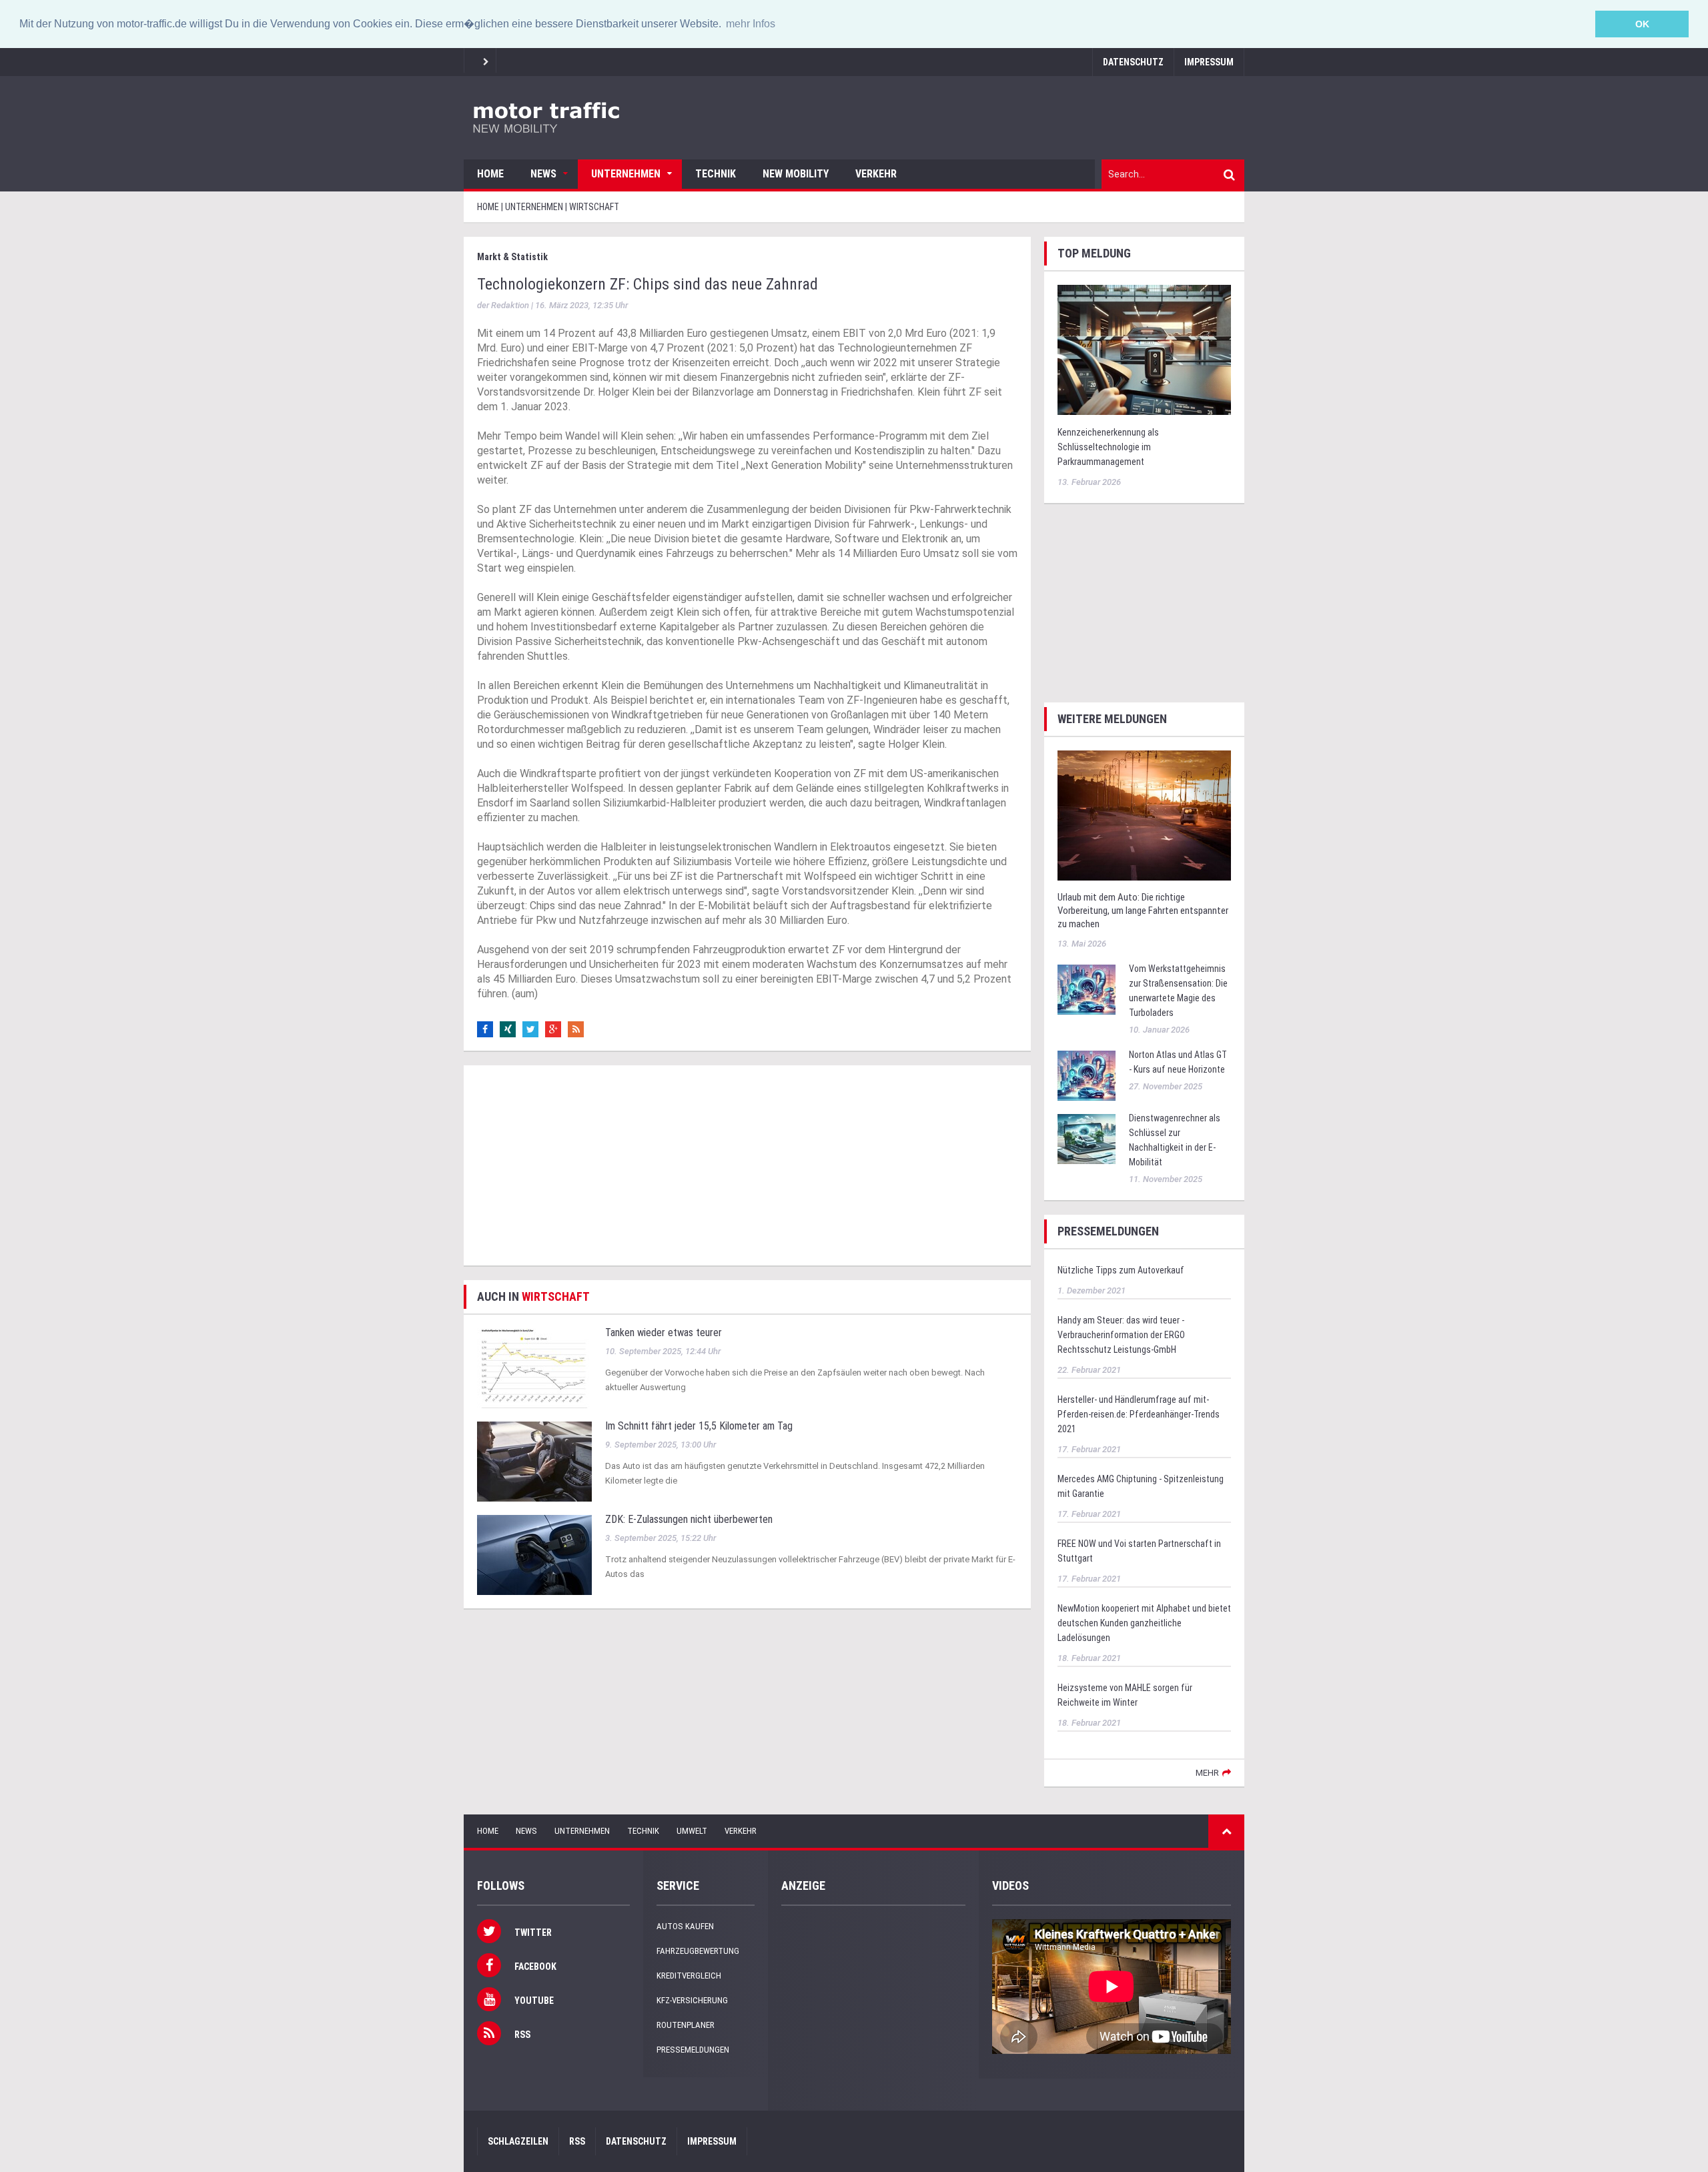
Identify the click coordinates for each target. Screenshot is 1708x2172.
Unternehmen (626, 174)
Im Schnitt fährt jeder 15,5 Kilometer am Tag (699, 1426)
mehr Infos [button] (751, 24)
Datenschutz (1133, 62)
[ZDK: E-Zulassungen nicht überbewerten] (534, 1554)
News (543, 174)
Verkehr (876, 174)
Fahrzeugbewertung (698, 1951)
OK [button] (1642, 24)
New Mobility (796, 174)
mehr (1207, 1773)
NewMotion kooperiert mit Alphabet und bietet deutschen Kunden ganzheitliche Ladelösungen (1144, 1623)
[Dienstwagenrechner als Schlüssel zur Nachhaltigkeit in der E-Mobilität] (1087, 1138)
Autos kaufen (685, 1926)
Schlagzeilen (518, 2141)
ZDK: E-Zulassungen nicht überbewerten (689, 1519)
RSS (577, 2141)
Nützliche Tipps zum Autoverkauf (1121, 1270)
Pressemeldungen (693, 2050)
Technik (716, 174)
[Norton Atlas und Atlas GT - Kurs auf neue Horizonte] (1087, 1074)
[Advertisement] (747, 1165)
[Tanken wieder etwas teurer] (534, 1367)
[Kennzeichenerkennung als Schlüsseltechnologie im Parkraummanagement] (1144, 349)
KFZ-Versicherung (692, 2000)
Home (490, 174)
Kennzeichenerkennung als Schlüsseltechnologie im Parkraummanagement (1108, 447)
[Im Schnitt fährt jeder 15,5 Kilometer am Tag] (534, 1461)
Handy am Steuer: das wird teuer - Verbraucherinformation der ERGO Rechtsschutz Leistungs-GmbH (1121, 1335)
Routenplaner (686, 2025)
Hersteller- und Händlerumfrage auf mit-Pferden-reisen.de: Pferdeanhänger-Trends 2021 (1139, 1414)
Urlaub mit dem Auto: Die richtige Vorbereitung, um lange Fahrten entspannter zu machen (1143, 911)
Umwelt (692, 1831)
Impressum (1209, 62)
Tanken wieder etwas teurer (664, 1332)
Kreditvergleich (689, 1976)
